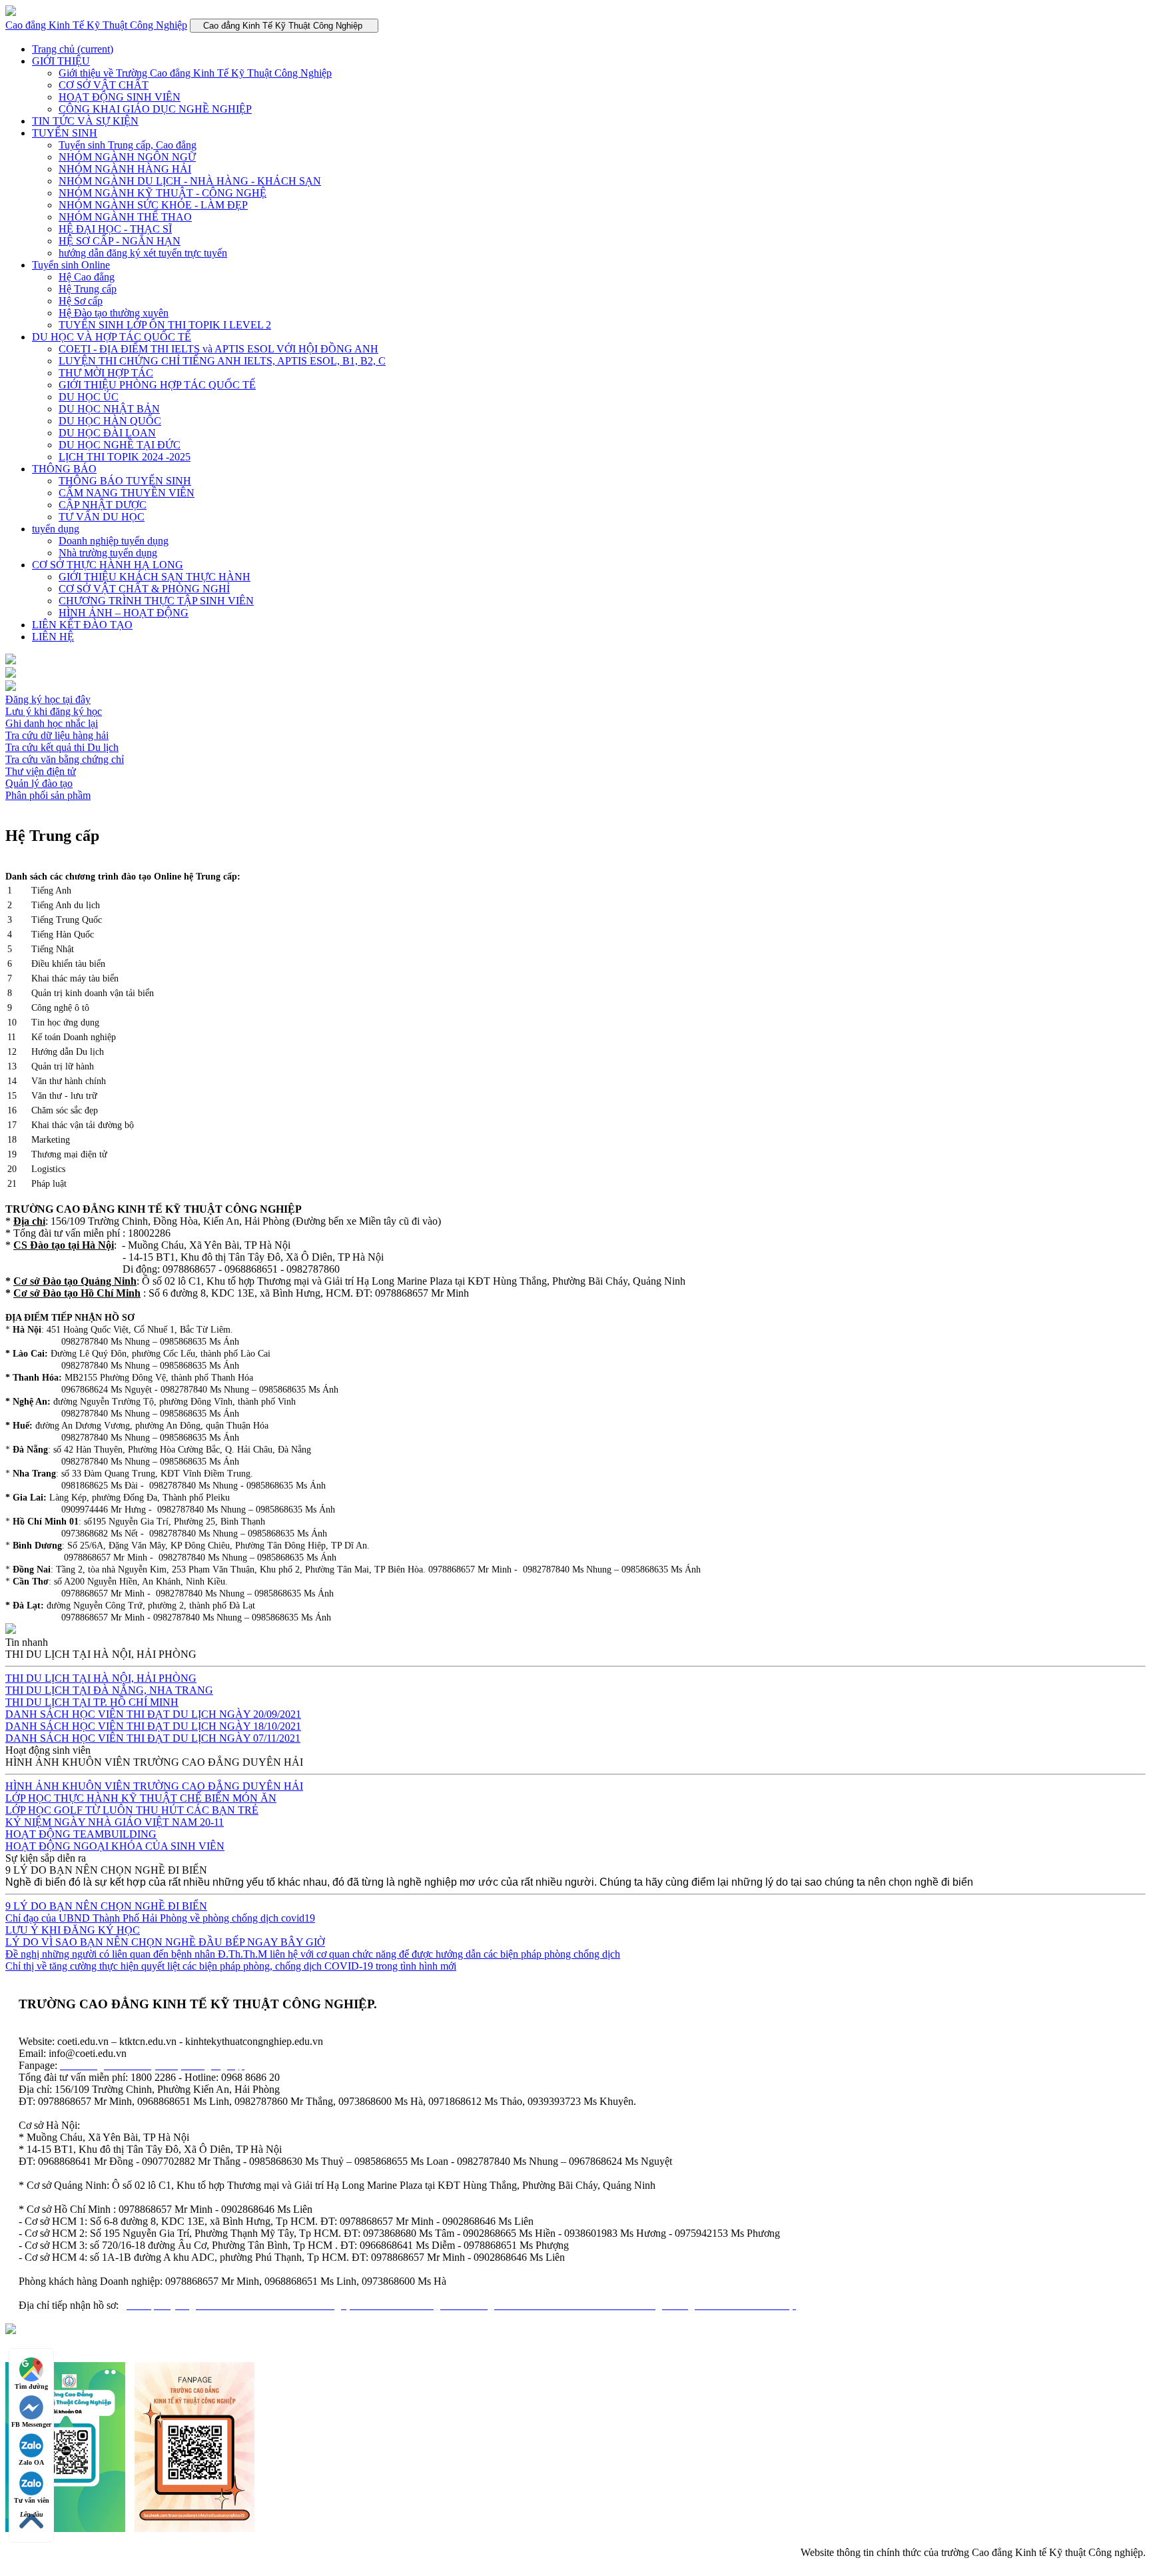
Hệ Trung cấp (88, 289)
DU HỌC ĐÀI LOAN (107, 433)
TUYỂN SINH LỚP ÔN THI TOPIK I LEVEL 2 (165, 325)
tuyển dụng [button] (56, 529)
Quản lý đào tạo (39, 783)
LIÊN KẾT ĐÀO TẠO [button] (82, 625)
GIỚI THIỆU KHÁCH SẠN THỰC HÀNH (155, 577)
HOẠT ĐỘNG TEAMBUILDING (81, 1834)
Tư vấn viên (32, 2500)
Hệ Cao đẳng (87, 277)
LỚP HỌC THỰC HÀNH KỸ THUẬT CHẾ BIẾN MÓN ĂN (141, 1798)
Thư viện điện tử (41, 771)
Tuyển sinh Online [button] (71, 265)
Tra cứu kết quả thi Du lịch (62, 747)
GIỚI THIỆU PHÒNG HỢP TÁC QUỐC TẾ (157, 385)
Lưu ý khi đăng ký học (54, 711)
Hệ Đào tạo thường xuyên (114, 313)
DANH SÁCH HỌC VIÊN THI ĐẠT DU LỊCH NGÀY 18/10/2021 (153, 1726)
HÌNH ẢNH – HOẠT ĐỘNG (124, 613)
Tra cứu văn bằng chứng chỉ (65, 759)
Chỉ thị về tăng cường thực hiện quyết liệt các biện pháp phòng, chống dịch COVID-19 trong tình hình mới (231, 1966)
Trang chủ (73, 49)
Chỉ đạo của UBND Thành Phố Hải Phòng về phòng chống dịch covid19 (160, 1918)
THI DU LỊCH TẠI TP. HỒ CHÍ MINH (92, 1702)
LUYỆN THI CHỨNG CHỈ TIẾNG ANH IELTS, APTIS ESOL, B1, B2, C (222, 361)
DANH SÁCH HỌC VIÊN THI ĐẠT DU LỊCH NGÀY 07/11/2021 (153, 1738)
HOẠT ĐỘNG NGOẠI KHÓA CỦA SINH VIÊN (115, 1846)
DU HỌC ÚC (89, 397)
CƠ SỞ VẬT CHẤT (104, 85)
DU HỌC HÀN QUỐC (110, 421)
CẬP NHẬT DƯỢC (103, 505)
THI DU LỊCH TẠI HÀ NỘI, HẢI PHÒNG (101, 1678)
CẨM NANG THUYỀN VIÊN (127, 493)
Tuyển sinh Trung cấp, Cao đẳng (128, 145)
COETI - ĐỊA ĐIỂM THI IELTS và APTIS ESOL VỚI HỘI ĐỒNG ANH (218, 349)
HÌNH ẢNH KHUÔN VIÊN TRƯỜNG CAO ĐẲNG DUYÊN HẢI (154, 1786)
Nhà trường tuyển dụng (108, 553)
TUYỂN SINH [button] (65, 133)
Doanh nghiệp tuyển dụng (114, 541)
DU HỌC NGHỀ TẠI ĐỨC (120, 445)
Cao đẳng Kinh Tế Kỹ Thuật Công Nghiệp (96, 25)
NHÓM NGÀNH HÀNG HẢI (125, 169)
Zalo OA (31, 2462)
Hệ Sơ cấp (81, 301)
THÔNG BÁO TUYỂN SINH (125, 481)
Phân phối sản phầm (48, 795)
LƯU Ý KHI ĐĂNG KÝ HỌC (73, 1930)
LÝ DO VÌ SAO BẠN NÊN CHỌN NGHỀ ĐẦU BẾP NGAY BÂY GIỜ (165, 1942)
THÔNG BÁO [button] (64, 469)
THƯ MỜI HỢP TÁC (106, 373)
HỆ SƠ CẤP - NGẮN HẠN (120, 241)
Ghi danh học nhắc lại (52, 723)
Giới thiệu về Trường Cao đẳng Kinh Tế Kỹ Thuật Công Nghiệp (195, 73)
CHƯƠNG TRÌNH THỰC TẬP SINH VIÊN (156, 601)
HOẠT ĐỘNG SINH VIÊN (120, 97)
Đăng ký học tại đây (48, 699)
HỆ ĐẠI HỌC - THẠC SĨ (115, 229)
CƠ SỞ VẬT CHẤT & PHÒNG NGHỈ (144, 589)
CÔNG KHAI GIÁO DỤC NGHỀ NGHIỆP (155, 109)
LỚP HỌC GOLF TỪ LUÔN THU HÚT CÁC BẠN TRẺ (132, 1810)
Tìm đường (31, 2386)
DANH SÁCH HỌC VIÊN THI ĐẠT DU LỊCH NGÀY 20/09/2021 (153, 1714)
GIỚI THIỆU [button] (61, 61)
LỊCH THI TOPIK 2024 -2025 (125, 457)
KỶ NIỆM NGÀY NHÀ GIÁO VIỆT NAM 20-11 (115, 1822)
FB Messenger (31, 2424)
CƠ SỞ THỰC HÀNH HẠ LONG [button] (108, 565)
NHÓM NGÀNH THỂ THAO (125, 217)
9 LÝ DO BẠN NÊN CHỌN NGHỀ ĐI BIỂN (106, 1906)
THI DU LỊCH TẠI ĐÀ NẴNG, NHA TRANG (109, 1690)
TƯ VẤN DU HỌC (102, 517)
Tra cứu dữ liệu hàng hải (57, 735)
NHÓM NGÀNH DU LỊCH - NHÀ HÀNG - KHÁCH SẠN (190, 181)
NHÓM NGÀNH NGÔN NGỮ (127, 157)
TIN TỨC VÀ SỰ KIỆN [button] (85, 121)
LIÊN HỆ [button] (53, 637)
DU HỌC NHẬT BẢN (109, 409)
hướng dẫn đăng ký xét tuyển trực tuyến (143, 253)
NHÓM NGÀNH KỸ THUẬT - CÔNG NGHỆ (163, 193)
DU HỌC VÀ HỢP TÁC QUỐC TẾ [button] (112, 337)
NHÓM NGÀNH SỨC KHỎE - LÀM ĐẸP (153, 205)
